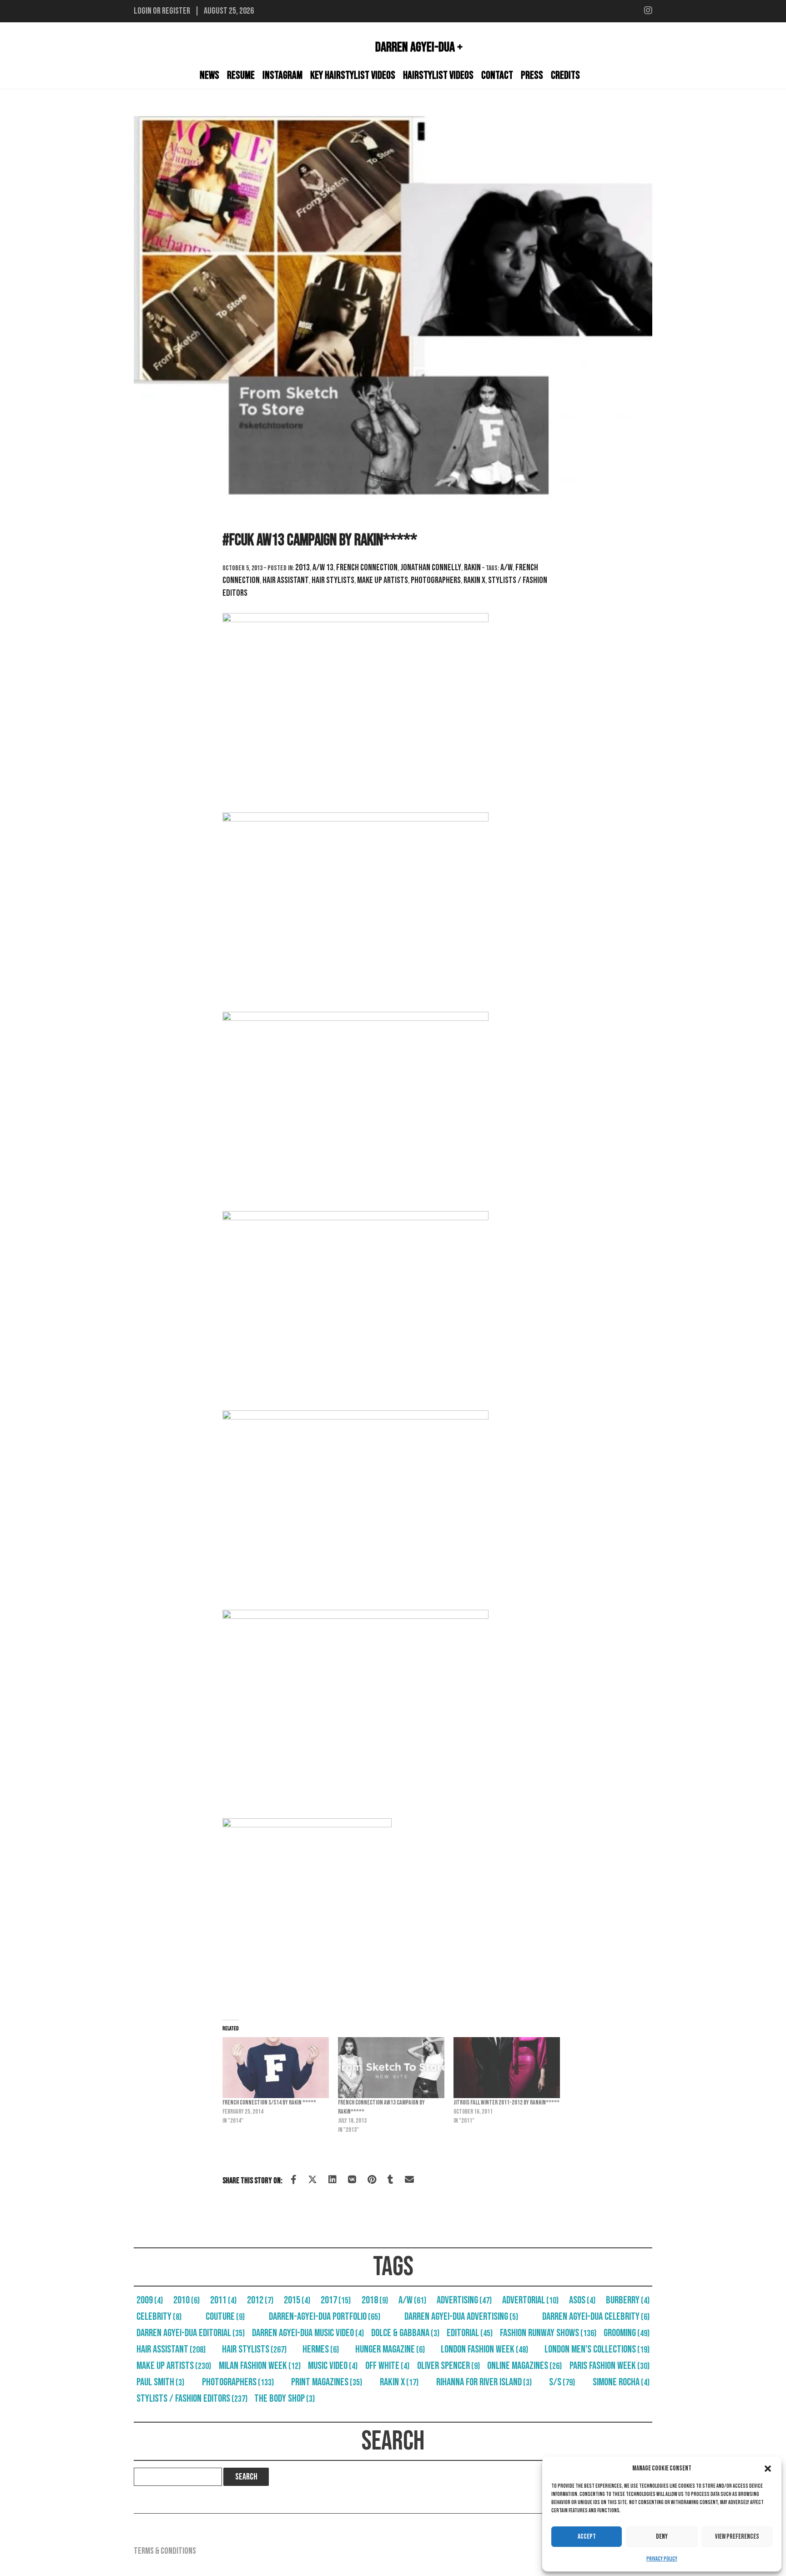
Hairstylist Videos (438, 75)
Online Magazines (524, 2366)
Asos (582, 2300)
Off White (387, 2366)
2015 (297, 2300)
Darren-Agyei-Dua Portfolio (325, 2317)
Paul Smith (160, 2382)
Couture (225, 2317)
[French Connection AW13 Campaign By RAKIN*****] (391, 2068)
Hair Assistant (286, 580)
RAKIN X (474, 580)
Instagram (282, 75)
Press (532, 75)
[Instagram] (648, 11)
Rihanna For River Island (484, 2382)
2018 (375, 2300)
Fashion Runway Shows (548, 2333)
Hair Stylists (333, 580)
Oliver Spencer (448, 2366)
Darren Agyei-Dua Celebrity (596, 2317)
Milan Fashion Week (260, 2366)
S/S (562, 2382)
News (209, 75)
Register (176, 11)
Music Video (333, 2366)
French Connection (367, 568)
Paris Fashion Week (610, 2366)
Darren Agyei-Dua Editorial (191, 2333)
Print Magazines (327, 2382)
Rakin (472, 568)
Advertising (464, 2300)
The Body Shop (285, 2399)
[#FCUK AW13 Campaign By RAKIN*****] (393, 310)
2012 (260, 2300)
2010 (186, 2300)
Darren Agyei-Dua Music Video (308, 2333)
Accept (587, 2537)
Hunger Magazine (390, 2349)
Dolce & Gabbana (405, 2333)
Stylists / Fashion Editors (192, 2399)
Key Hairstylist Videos (353, 75)
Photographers (436, 580)
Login (143, 11)
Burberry (628, 2300)
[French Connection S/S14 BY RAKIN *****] (276, 2068)
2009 (150, 2300)
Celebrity (159, 2317)
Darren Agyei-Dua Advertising (461, 2317)
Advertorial (530, 2300)
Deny (662, 2537)
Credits (565, 75)
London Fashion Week (484, 2349)
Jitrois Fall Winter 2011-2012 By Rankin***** (506, 2102)
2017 (336, 2300)
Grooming (627, 2333)
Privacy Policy (662, 2559)
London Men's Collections (597, 2349)
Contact (497, 75)
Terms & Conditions (165, 2551)
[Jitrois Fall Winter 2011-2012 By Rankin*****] (507, 2068)
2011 (223, 2300)
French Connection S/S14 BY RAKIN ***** (269, 2102)
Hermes (321, 2349)
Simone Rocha (621, 2382)
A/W (506, 568)
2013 (302, 568)
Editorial (470, 2333)
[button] (768, 2469)
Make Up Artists (383, 580)
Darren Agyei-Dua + (419, 47)
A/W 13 (323, 568)
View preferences (737, 2537)
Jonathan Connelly (431, 568)
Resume (241, 75)
